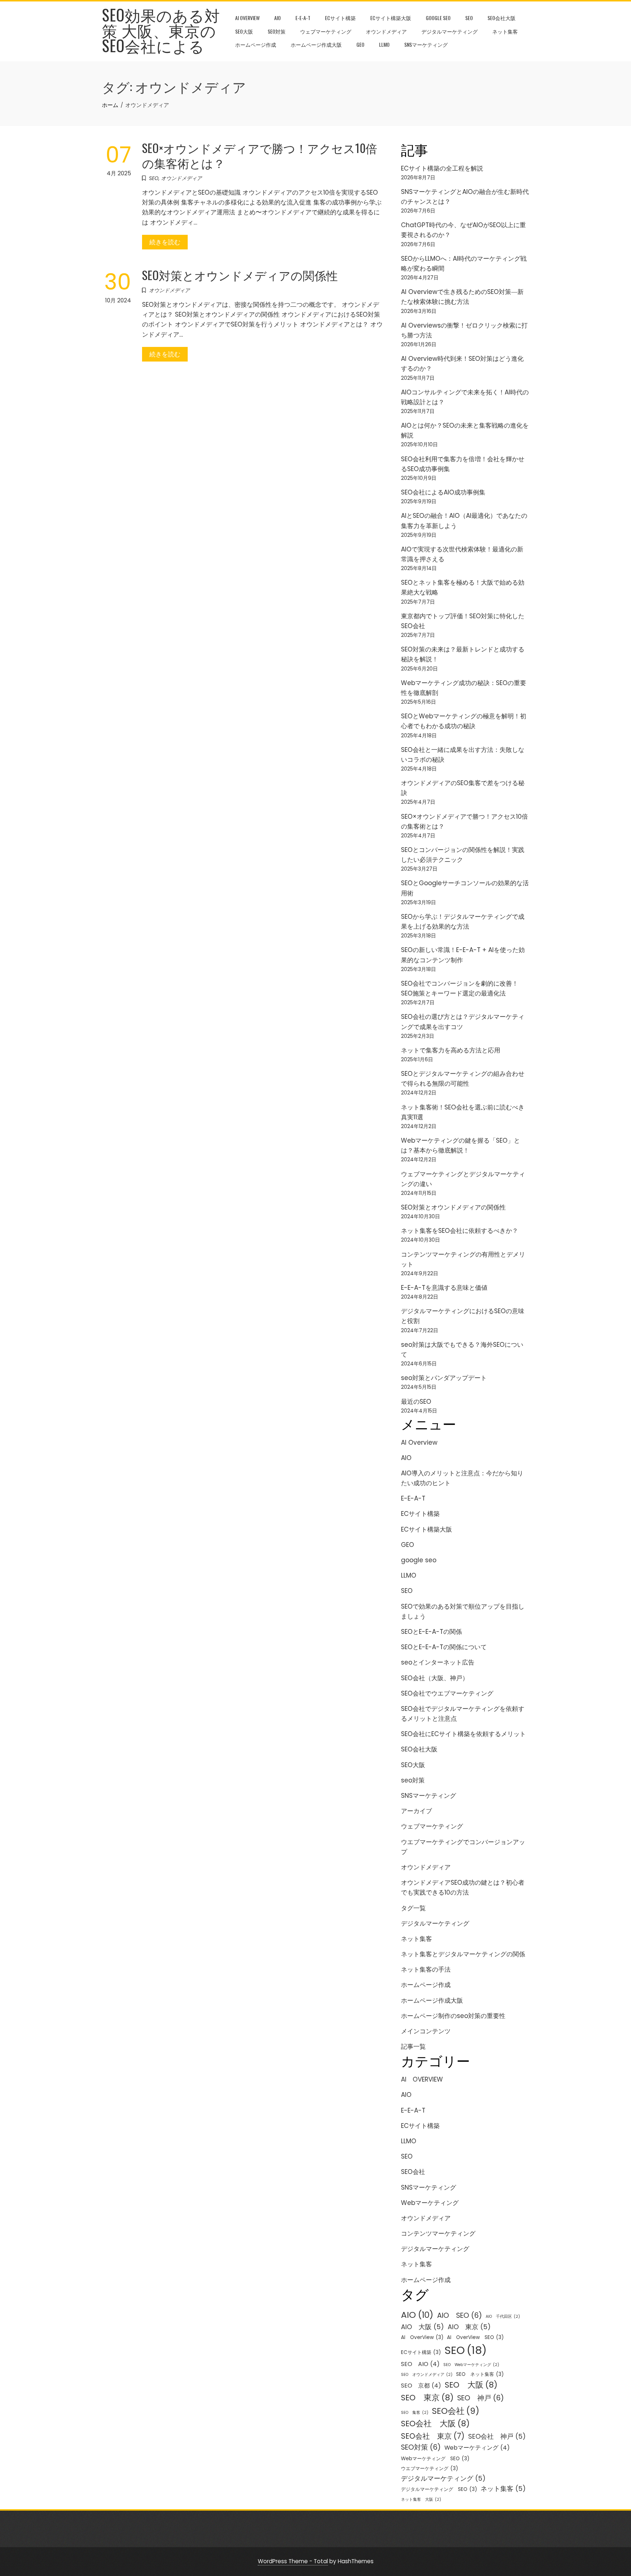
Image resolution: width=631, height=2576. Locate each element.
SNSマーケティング (426, 44)
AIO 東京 (469, 2327)
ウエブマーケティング (429, 2468)
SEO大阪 (244, 31)
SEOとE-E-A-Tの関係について (444, 1647)
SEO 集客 (415, 2413)
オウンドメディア (386, 31)
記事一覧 (413, 2046)
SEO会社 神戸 (497, 2436)
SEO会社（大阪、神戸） (435, 1678)
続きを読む (165, 242)
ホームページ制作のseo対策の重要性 (453, 2016)
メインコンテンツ (426, 2031)
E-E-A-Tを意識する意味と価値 (444, 1288)
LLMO (384, 44)
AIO (278, 18)
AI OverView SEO (475, 2337)
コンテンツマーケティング (438, 2233)
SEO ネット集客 (480, 2374)
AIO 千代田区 (503, 2317)
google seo (438, 18)
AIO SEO (460, 2315)
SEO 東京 (427, 2398)
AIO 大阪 (422, 2327)
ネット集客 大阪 (421, 2499)
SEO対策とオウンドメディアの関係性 (240, 275)
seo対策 (277, 31)
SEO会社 (413, 2172)
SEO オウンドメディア (427, 2375)
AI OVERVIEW (422, 2079)
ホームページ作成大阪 (316, 44)
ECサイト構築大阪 (391, 18)
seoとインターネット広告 (438, 1662)
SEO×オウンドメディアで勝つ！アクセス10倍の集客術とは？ (260, 155)
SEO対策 (421, 2447)
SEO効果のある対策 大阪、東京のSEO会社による (161, 30)
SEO (469, 18)
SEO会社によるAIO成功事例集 (443, 492)
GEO (360, 44)
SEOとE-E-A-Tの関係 (431, 1632)
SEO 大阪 (471, 2385)
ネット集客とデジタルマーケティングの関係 (463, 1954)
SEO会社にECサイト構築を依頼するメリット (463, 1734)
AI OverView (422, 2337)
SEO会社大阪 (502, 18)
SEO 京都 (421, 2386)
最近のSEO (416, 1402)
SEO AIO (420, 2364)
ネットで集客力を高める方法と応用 (451, 1050)
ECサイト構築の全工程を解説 (442, 168)
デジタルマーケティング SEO (439, 2489)
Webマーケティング (430, 2203)
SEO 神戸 (481, 2398)
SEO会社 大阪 (435, 2424)
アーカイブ (416, 1811)
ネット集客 (505, 31)
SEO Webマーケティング (471, 2365)
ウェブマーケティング (326, 31)
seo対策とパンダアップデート (444, 1378)
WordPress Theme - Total (293, 2561)
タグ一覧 (413, 1908)
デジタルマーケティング (450, 31)
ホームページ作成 (256, 44)
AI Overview (247, 18)
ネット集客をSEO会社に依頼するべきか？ (460, 1231)
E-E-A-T (303, 18)
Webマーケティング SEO (435, 2459)
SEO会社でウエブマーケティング (447, 1693)
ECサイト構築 (340, 18)
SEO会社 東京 (433, 2436)
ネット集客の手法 (426, 1969)
